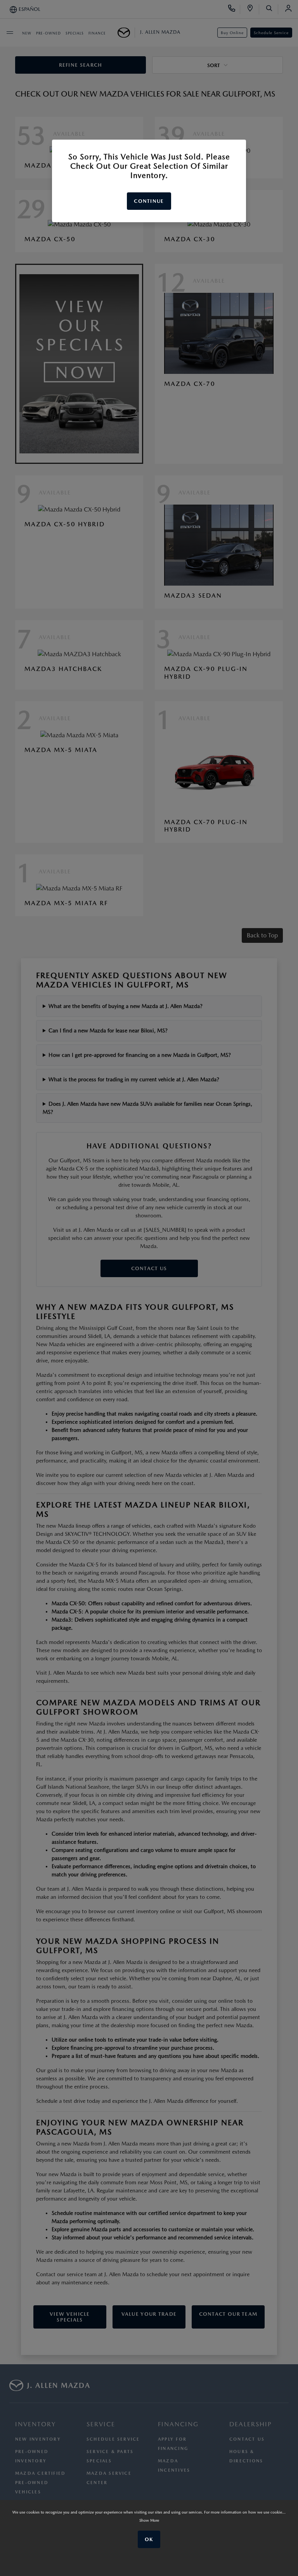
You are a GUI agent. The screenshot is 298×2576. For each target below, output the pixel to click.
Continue (149, 201)
